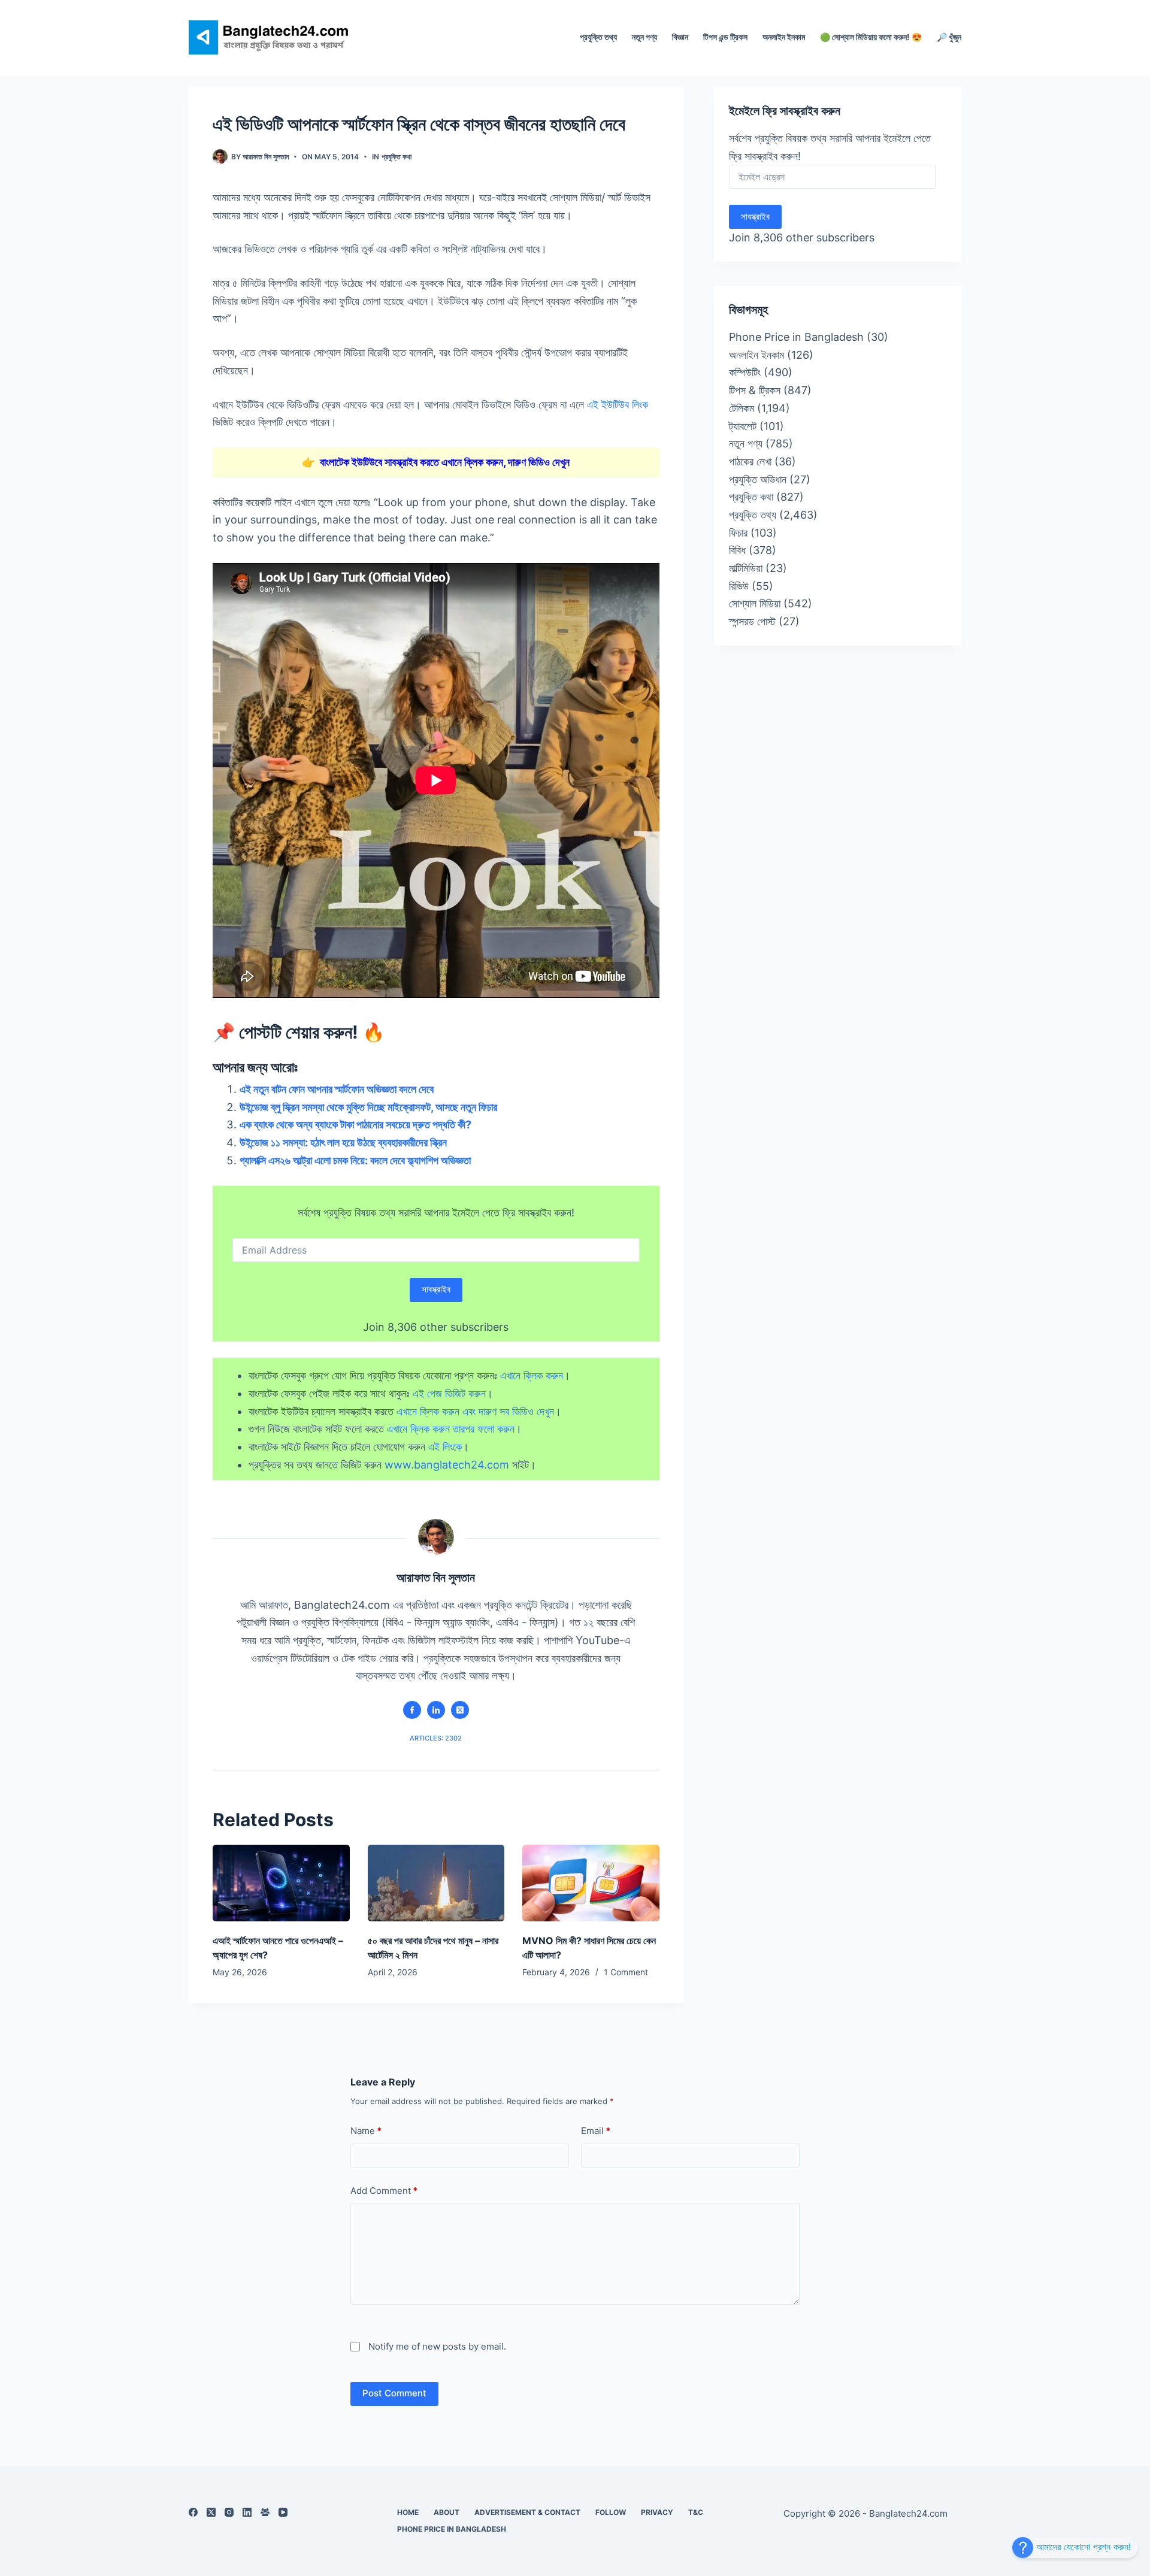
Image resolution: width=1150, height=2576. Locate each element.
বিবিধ (737, 550)
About (447, 2512)
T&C (696, 2512)
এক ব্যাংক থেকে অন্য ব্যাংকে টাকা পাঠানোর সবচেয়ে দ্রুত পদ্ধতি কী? (355, 1124)
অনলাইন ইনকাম (784, 37)
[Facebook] (193, 2512)
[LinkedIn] (247, 2512)
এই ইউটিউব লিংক (618, 405)
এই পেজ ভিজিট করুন (449, 1393)
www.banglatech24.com (447, 1465)
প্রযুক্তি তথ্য (598, 37)
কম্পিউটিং (745, 372)
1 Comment (626, 1972)
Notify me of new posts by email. (437, 2346)
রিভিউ (739, 586)
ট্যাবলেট (743, 426)
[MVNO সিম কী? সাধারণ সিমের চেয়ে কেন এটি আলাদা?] (591, 1883)
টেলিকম (742, 408)
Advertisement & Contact (527, 2512)
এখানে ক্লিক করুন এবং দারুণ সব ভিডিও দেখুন (475, 1411)
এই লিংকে (445, 1447)
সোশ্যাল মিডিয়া (755, 603)
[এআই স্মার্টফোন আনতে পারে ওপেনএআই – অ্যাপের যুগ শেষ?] (281, 1883)
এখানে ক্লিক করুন (532, 1375)
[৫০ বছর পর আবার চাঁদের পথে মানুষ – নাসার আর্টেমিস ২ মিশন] (436, 1883)
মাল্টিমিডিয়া (746, 568)
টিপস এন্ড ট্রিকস (725, 37)
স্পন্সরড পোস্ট (752, 621)
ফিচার (738, 533)
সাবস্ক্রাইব (436, 1289)
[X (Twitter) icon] (460, 1710)
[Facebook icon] (412, 1710)
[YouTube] (283, 2512)
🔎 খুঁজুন (949, 37)
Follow (611, 2512)
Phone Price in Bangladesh (796, 337)
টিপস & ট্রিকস (755, 390)
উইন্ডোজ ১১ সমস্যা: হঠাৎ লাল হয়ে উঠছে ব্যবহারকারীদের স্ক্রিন (343, 1142)
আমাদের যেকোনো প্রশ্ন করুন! (1082, 2547)
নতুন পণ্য (644, 37)
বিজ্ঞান (680, 37)
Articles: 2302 (436, 1738)
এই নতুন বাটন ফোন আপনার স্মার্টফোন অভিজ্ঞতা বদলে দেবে (337, 1089)
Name (366, 2131)
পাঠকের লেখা (750, 461)
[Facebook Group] (265, 2512)
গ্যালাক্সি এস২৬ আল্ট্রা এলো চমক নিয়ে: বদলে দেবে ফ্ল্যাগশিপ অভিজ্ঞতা (355, 1160)
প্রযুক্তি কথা (397, 157)
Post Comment (394, 2394)
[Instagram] (229, 2512)
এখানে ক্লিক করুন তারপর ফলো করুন (451, 1429)
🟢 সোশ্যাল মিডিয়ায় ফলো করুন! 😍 (871, 37)
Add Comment (384, 2191)
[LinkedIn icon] (436, 1710)
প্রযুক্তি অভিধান (758, 479)
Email (596, 2131)
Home (408, 2512)
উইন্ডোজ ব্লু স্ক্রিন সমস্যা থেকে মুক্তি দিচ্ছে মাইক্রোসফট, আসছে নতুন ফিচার (368, 1107)
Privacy (657, 2512)
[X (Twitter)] (211, 2512)
